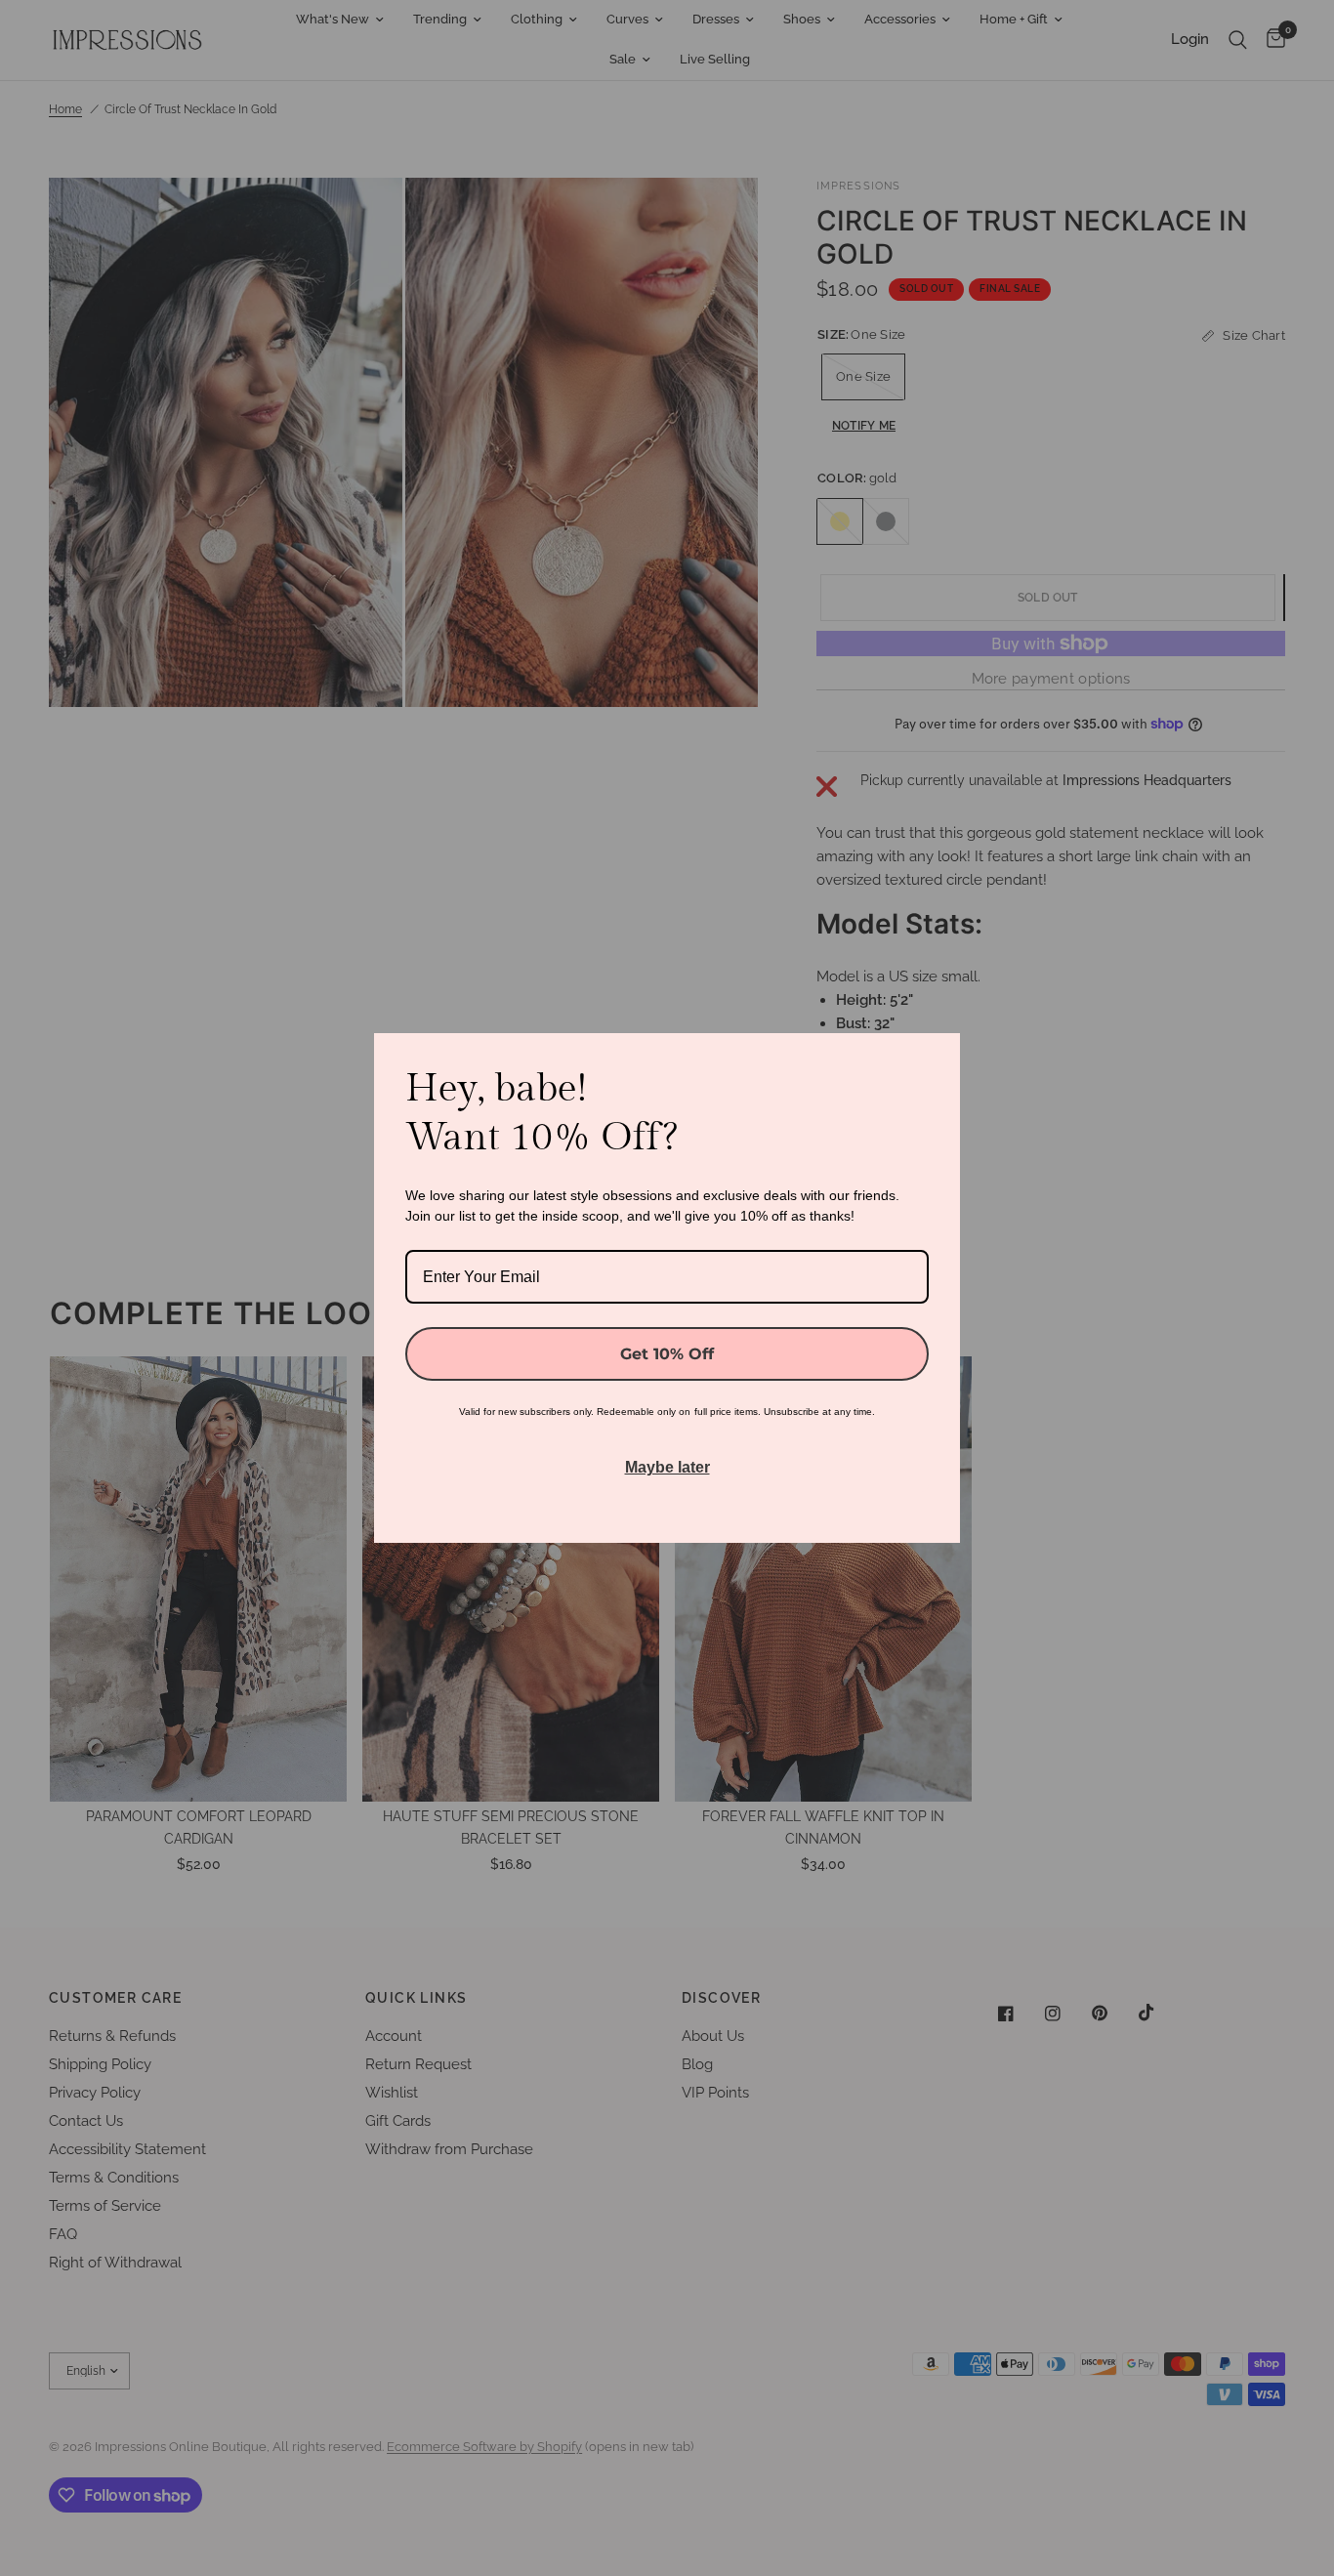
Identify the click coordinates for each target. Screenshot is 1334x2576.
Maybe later (667, 1467)
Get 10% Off (667, 1354)
